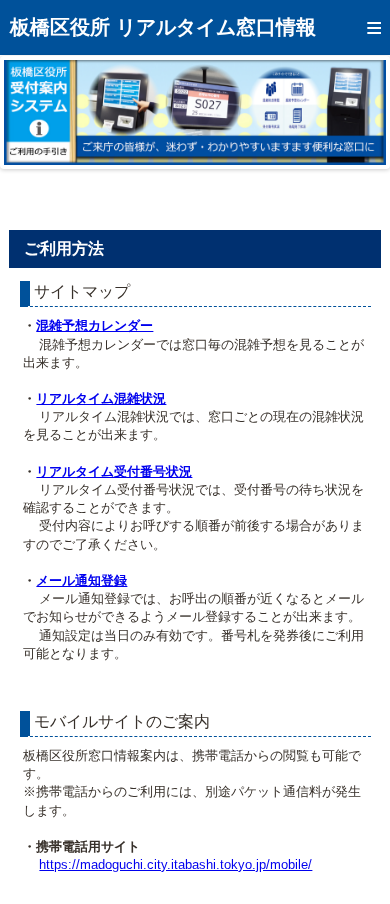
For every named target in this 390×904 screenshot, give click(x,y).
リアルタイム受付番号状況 (114, 471)
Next (356, 112)
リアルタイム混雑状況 (101, 398)
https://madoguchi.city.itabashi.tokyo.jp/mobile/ (175, 864)
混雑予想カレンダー (94, 325)
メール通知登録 (81, 580)
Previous (34, 112)
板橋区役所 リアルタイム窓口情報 (163, 27)
